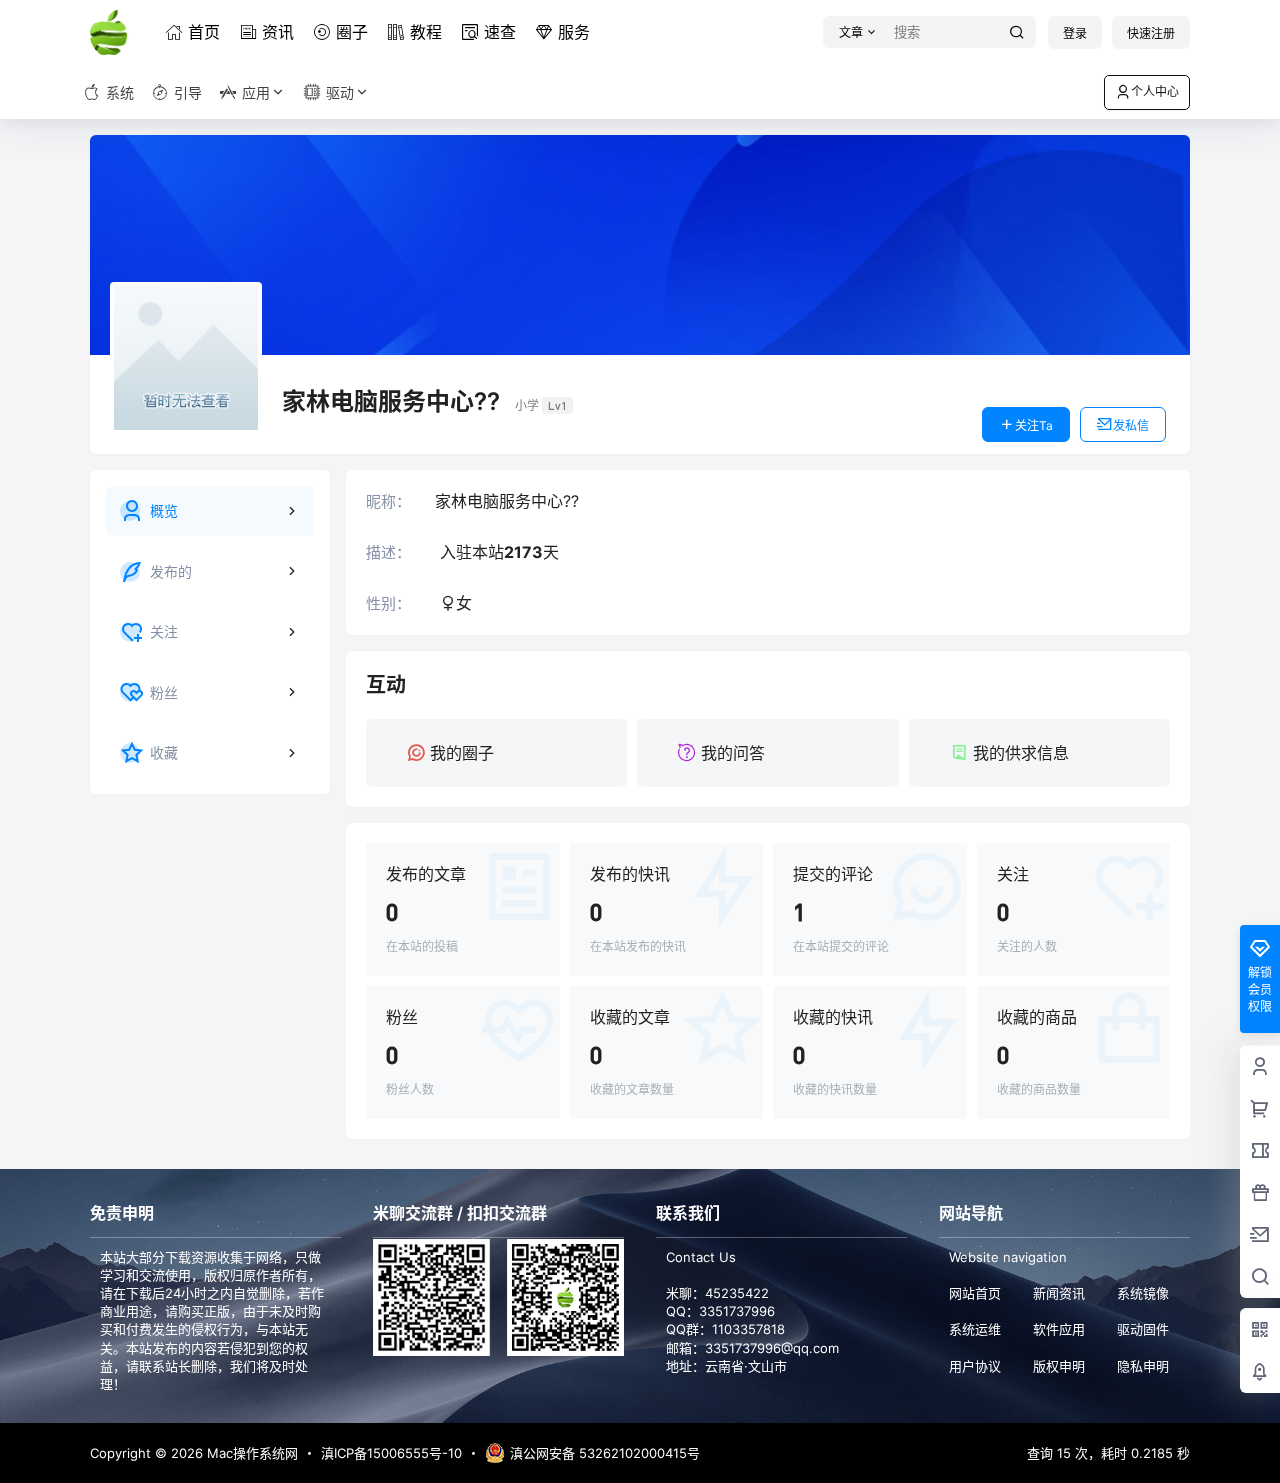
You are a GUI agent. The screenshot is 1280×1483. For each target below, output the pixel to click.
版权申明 (1059, 1366)
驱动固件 (1143, 1329)
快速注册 (1151, 33)
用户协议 (975, 1366)
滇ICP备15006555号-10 (391, 1453)
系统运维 (975, 1329)
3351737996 (737, 1311)
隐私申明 (1143, 1366)
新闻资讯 (1059, 1293)
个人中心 (1155, 91)
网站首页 (975, 1293)
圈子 (352, 32)
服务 (574, 32)
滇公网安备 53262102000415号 (605, 1453)
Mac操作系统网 (250, 1453)
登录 (1075, 33)
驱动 (340, 92)
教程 (426, 32)
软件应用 (1059, 1329)
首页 (204, 32)
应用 (256, 92)
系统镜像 (1143, 1293)
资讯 (278, 32)
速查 (500, 32)
